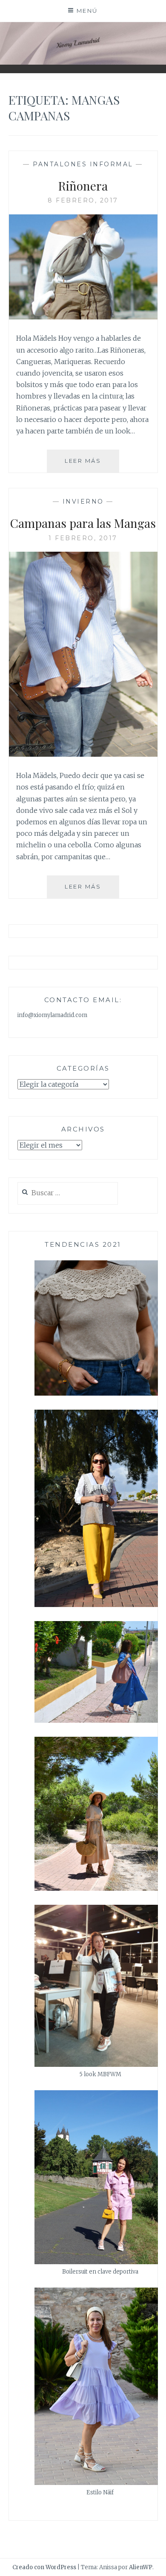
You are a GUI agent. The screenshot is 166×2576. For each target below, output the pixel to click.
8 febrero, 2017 (83, 200)
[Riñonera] (83, 317)
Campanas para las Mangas (83, 523)
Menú (87, 11)
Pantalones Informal (83, 164)
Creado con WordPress (44, 2567)
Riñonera (83, 186)
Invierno (83, 502)
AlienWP (141, 2567)
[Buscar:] (68, 1193)
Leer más (92, 460)
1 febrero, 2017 (83, 538)
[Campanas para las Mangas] (83, 754)
